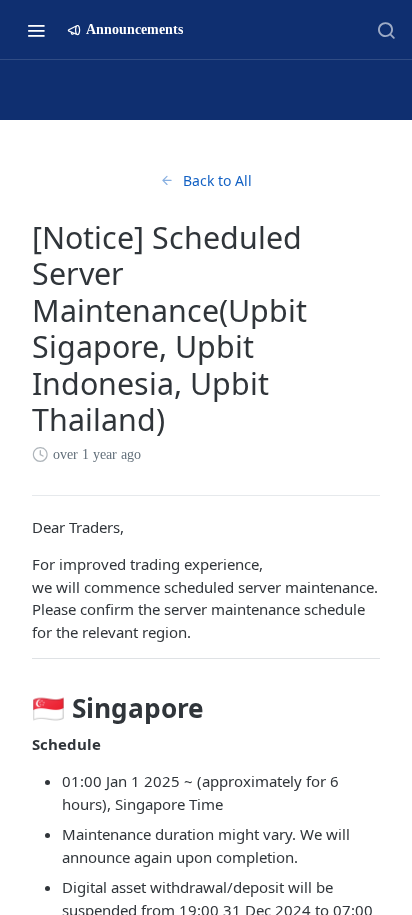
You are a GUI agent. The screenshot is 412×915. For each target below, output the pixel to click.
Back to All (217, 180)
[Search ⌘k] (386, 30)
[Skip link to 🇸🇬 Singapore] (18, 709)
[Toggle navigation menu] (36, 30)
